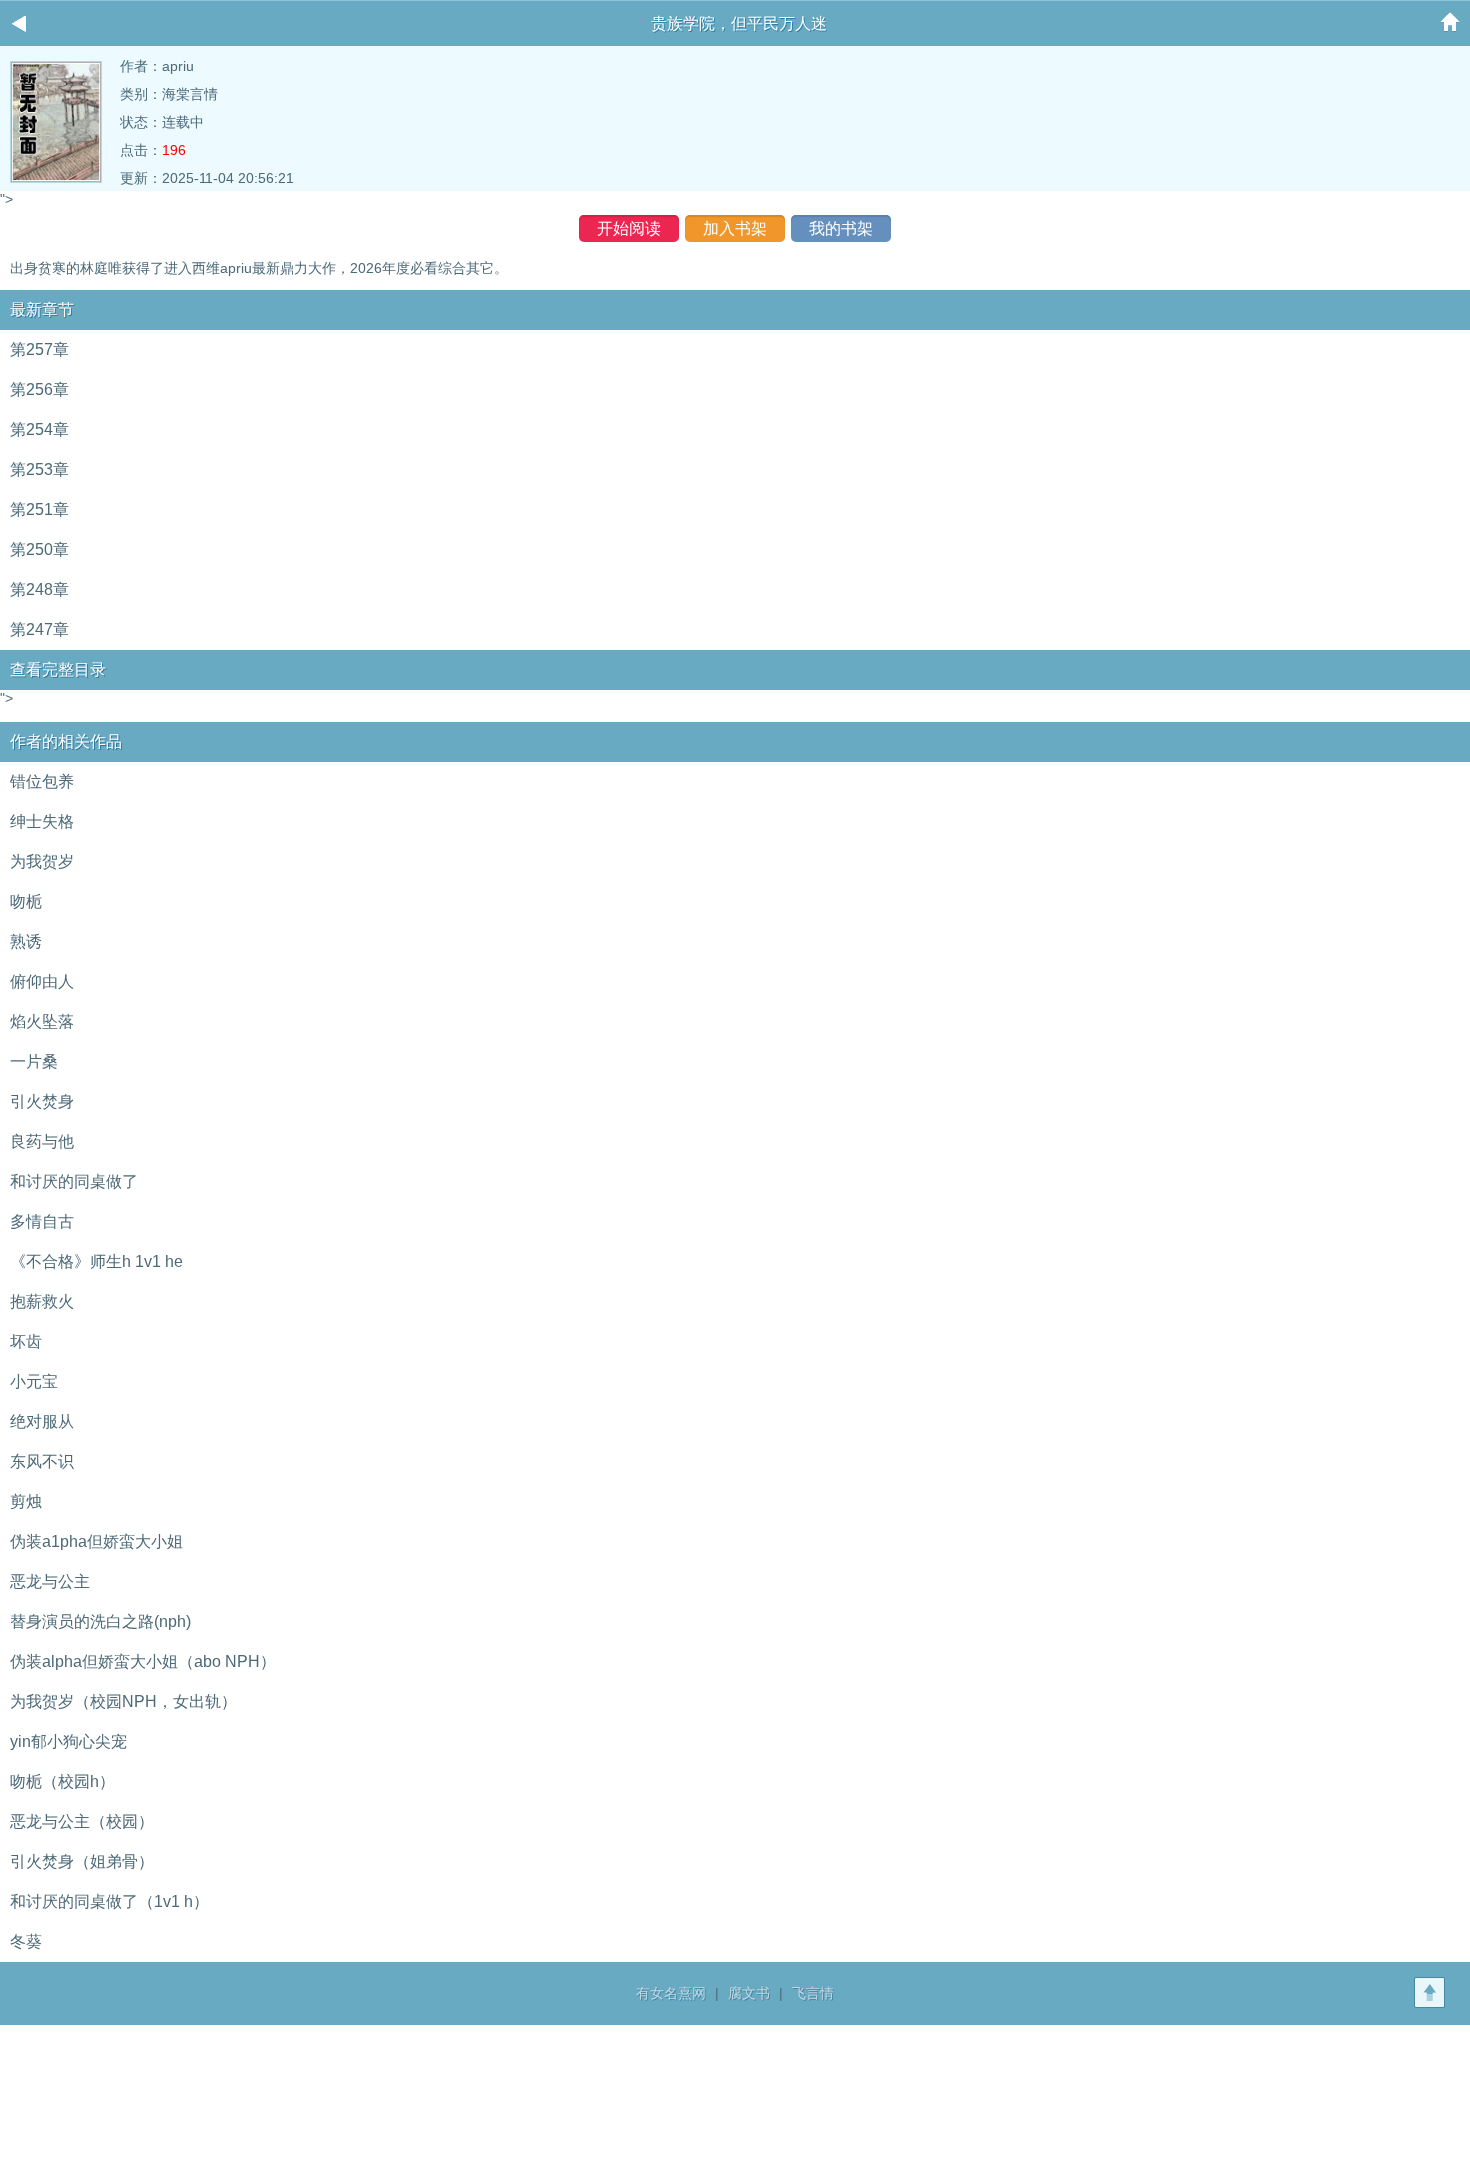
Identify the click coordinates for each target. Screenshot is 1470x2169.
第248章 (39, 589)
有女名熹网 (671, 1993)
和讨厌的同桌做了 (74, 1181)
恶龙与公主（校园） (82, 1821)
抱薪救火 (42, 1301)
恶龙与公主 (50, 1581)
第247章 (39, 629)
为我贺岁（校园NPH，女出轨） (123, 1701)
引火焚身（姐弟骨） (82, 1861)
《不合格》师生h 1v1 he (96, 1261)
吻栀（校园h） (62, 1781)
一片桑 (34, 1061)
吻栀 (26, 901)
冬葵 (26, 1941)
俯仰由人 (42, 981)
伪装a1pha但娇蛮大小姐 (96, 1541)
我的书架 (841, 228)
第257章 (39, 349)
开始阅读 (629, 228)
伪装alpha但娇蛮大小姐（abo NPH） (143, 1661)
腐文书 (749, 1993)
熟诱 (26, 941)
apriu (178, 66)
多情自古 (42, 1221)
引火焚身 (42, 1101)
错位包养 (42, 781)
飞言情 (813, 1993)
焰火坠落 (42, 1021)
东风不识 (42, 1461)
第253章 (39, 469)
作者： (141, 66)
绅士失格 (42, 821)
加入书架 (735, 228)
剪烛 (26, 1501)
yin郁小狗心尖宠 (68, 1741)
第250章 (39, 549)
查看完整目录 (58, 669)
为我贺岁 (42, 861)
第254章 (39, 429)
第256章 (39, 389)
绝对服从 (42, 1421)
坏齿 (26, 1341)
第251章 (39, 509)
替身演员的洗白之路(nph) (100, 1621)
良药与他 (42, 1141)
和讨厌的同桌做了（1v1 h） (109, 1901)
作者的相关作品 (66, 741)
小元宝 (34, 1381)
